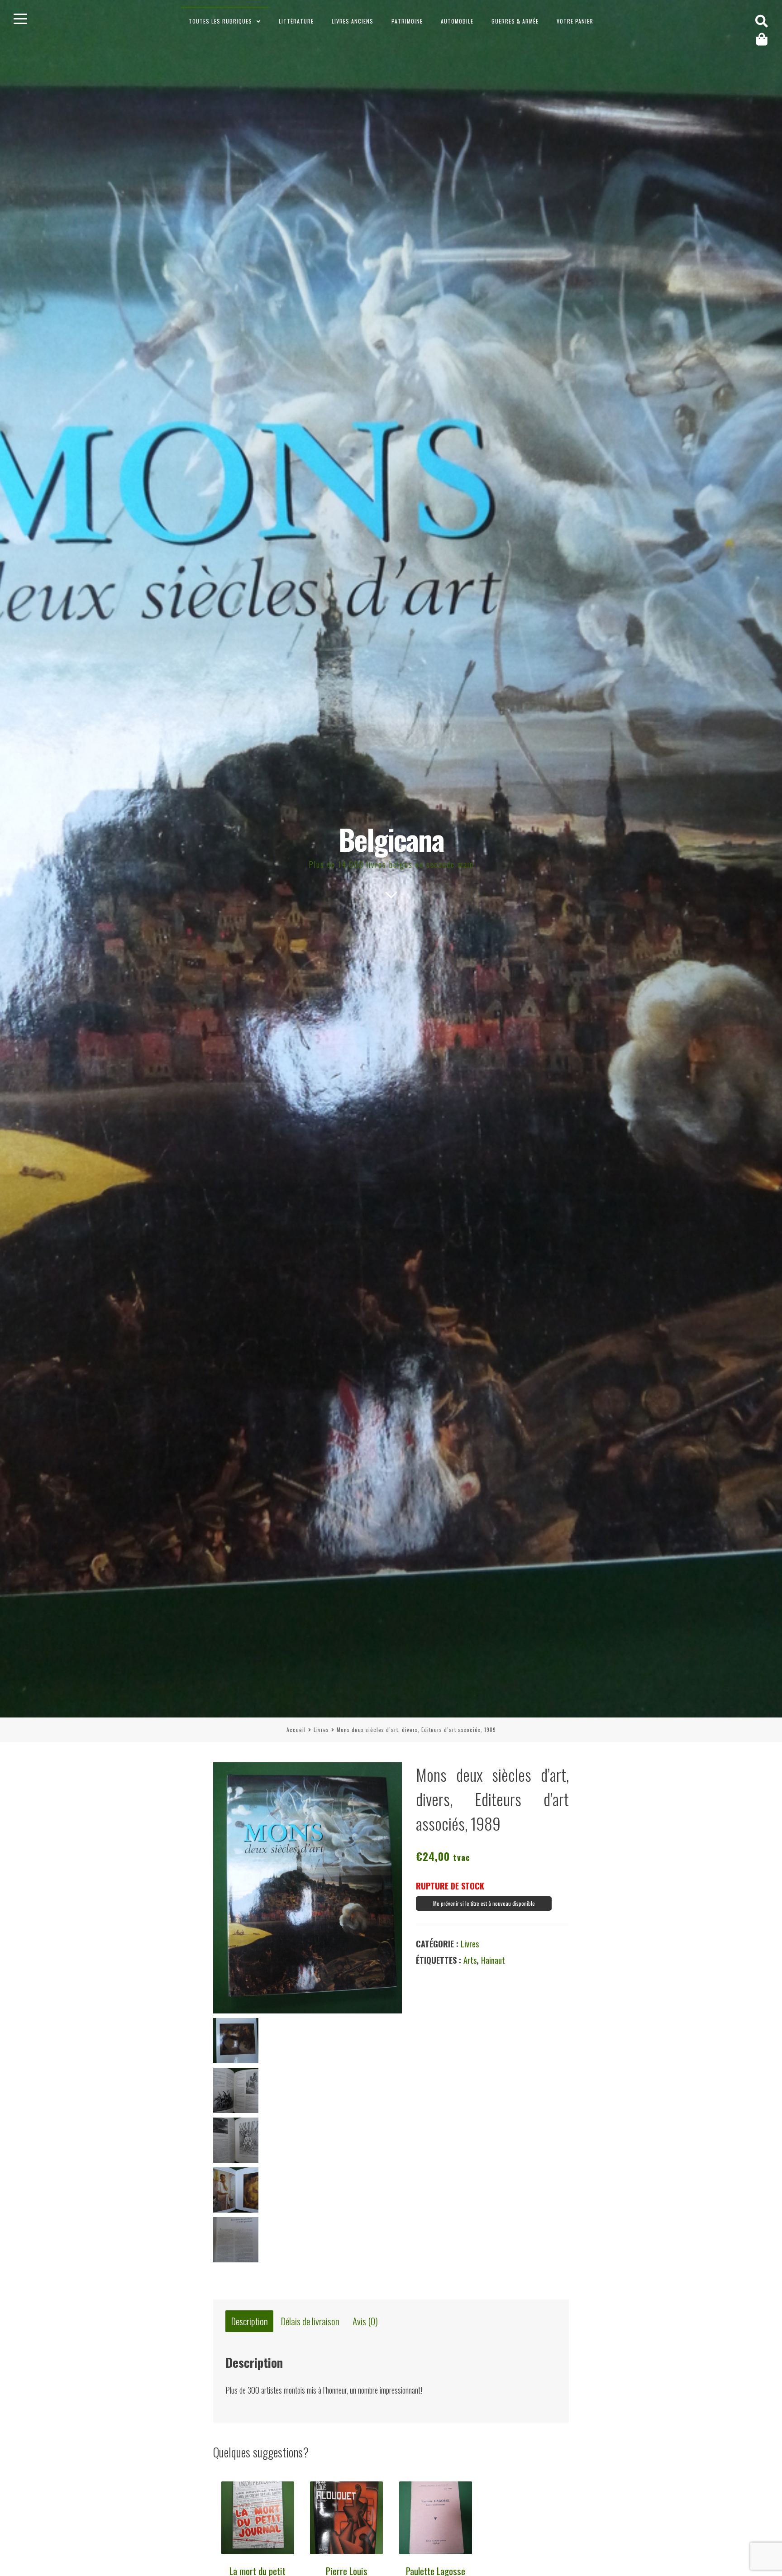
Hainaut (493, 1960)
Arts (470, 1960)
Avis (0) (365, 2321)
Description (250, 2321)
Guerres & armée (515, 21)
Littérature (296, 21)
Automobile (457, 21)
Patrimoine (407, 21)
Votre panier (575, 21)
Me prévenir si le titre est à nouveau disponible (484, 1903)
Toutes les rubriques (220, 21)
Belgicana (391, 839)
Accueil (296, 1729)
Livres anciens (353, 21)
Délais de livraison (310, 2321)
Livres (321, 1729)
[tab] (249, 2321)
